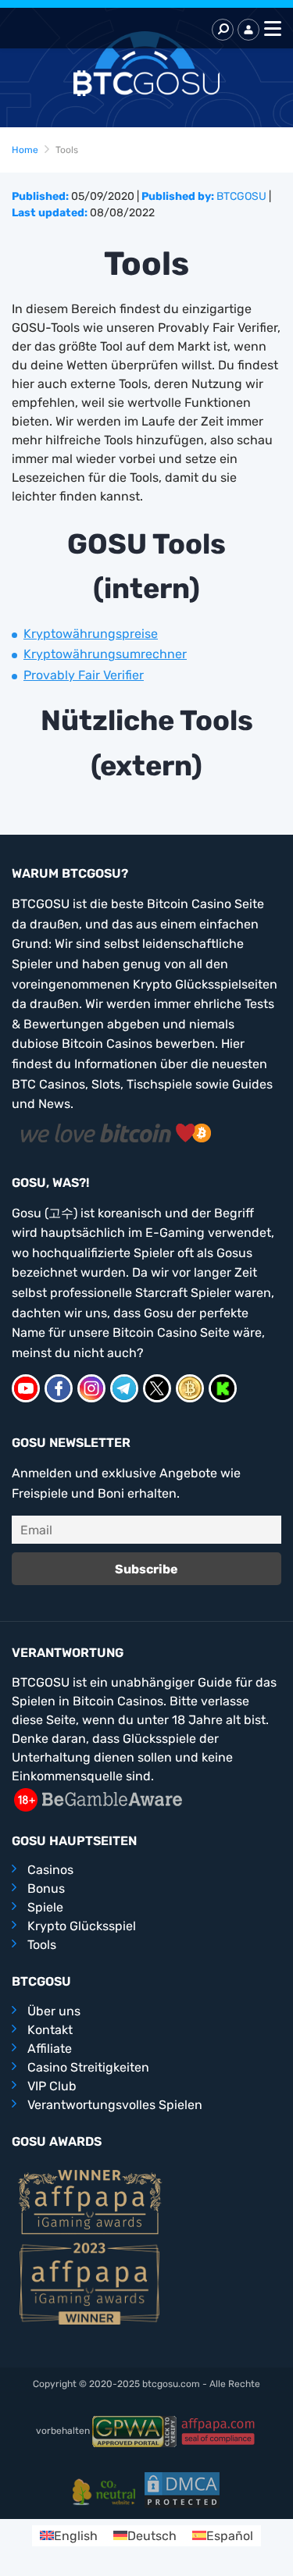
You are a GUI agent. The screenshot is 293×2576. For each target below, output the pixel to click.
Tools (42, 1945)
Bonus (46, 1888)
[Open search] (223, 30)
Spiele (45, 1907)
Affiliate (50, 2049)
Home (25, 150)
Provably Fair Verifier (84, 675)
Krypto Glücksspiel (82, 1926)
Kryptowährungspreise (91, 634)
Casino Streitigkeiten (88, 2067)
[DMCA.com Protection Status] (182, 2489)
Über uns (54, 2011)
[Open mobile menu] (270, 30)
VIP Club (52, 2086)
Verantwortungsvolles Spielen (115, 2105)
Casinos (50, 1870)
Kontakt (50, 2030)
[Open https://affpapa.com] (90, 2201)
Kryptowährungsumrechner (105, 654)
